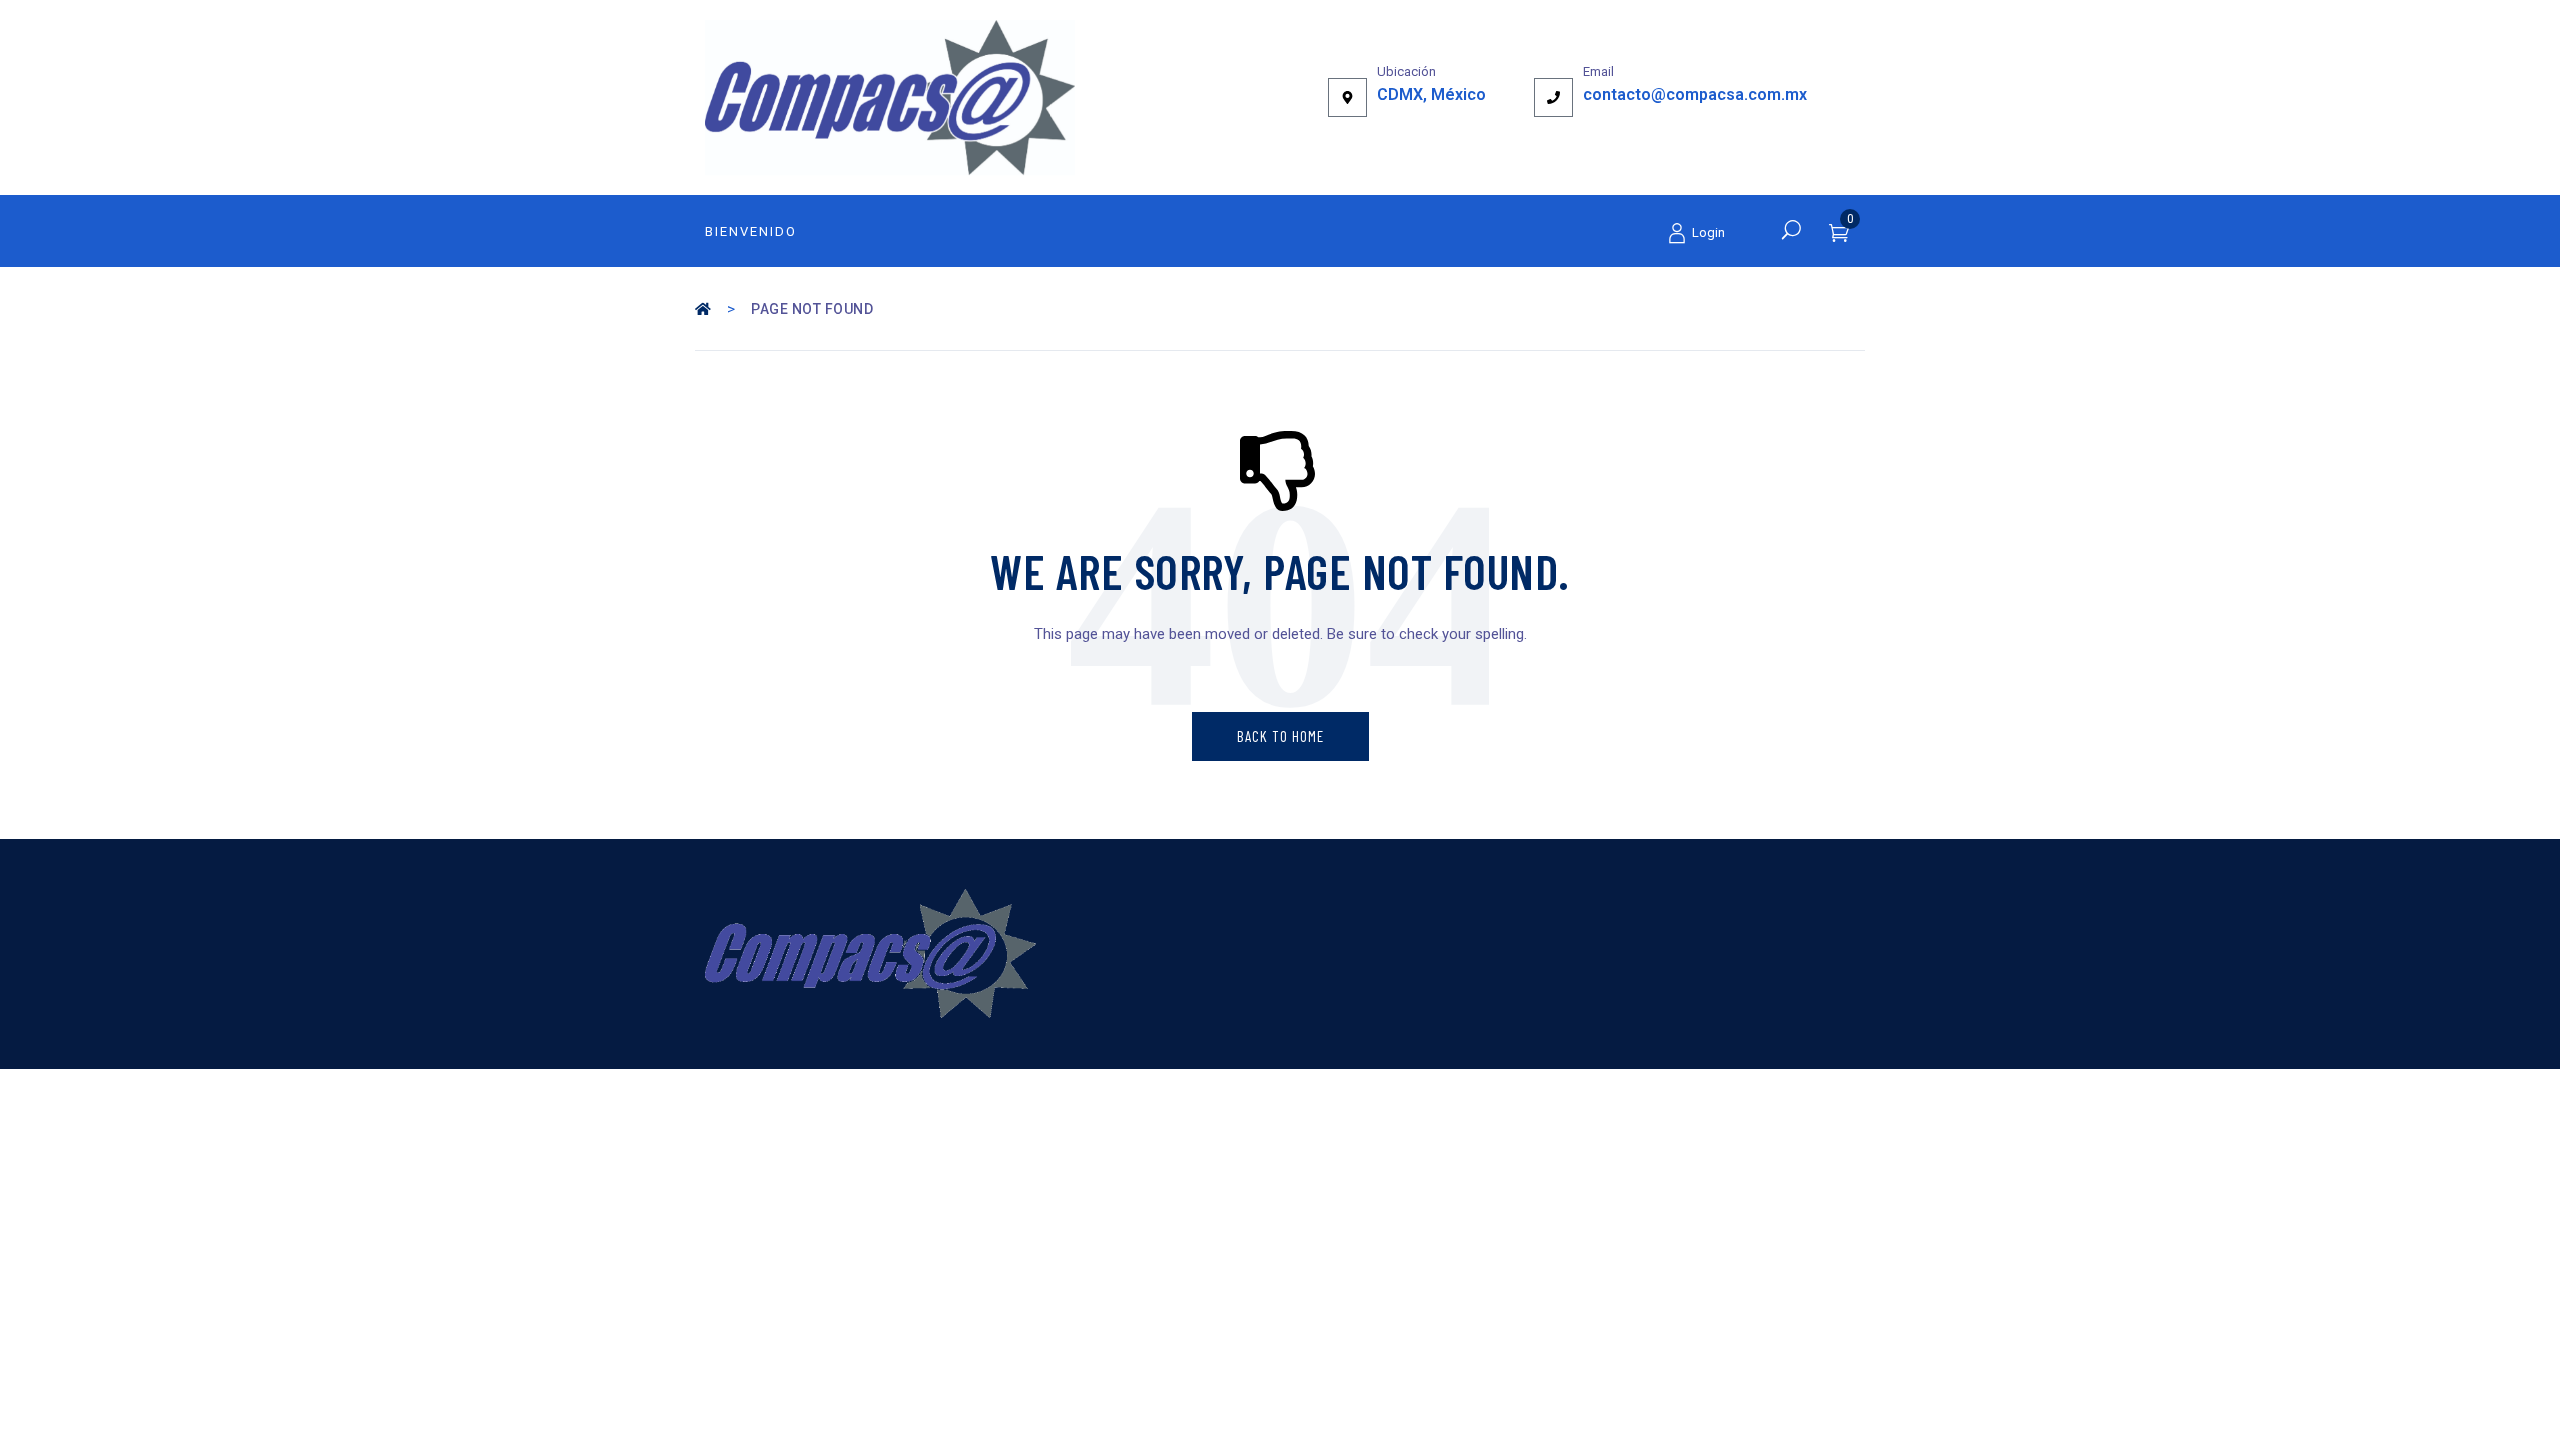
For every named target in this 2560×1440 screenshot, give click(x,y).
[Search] (1792, 229)
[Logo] (890, 97)
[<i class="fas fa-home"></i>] (705, 309)
